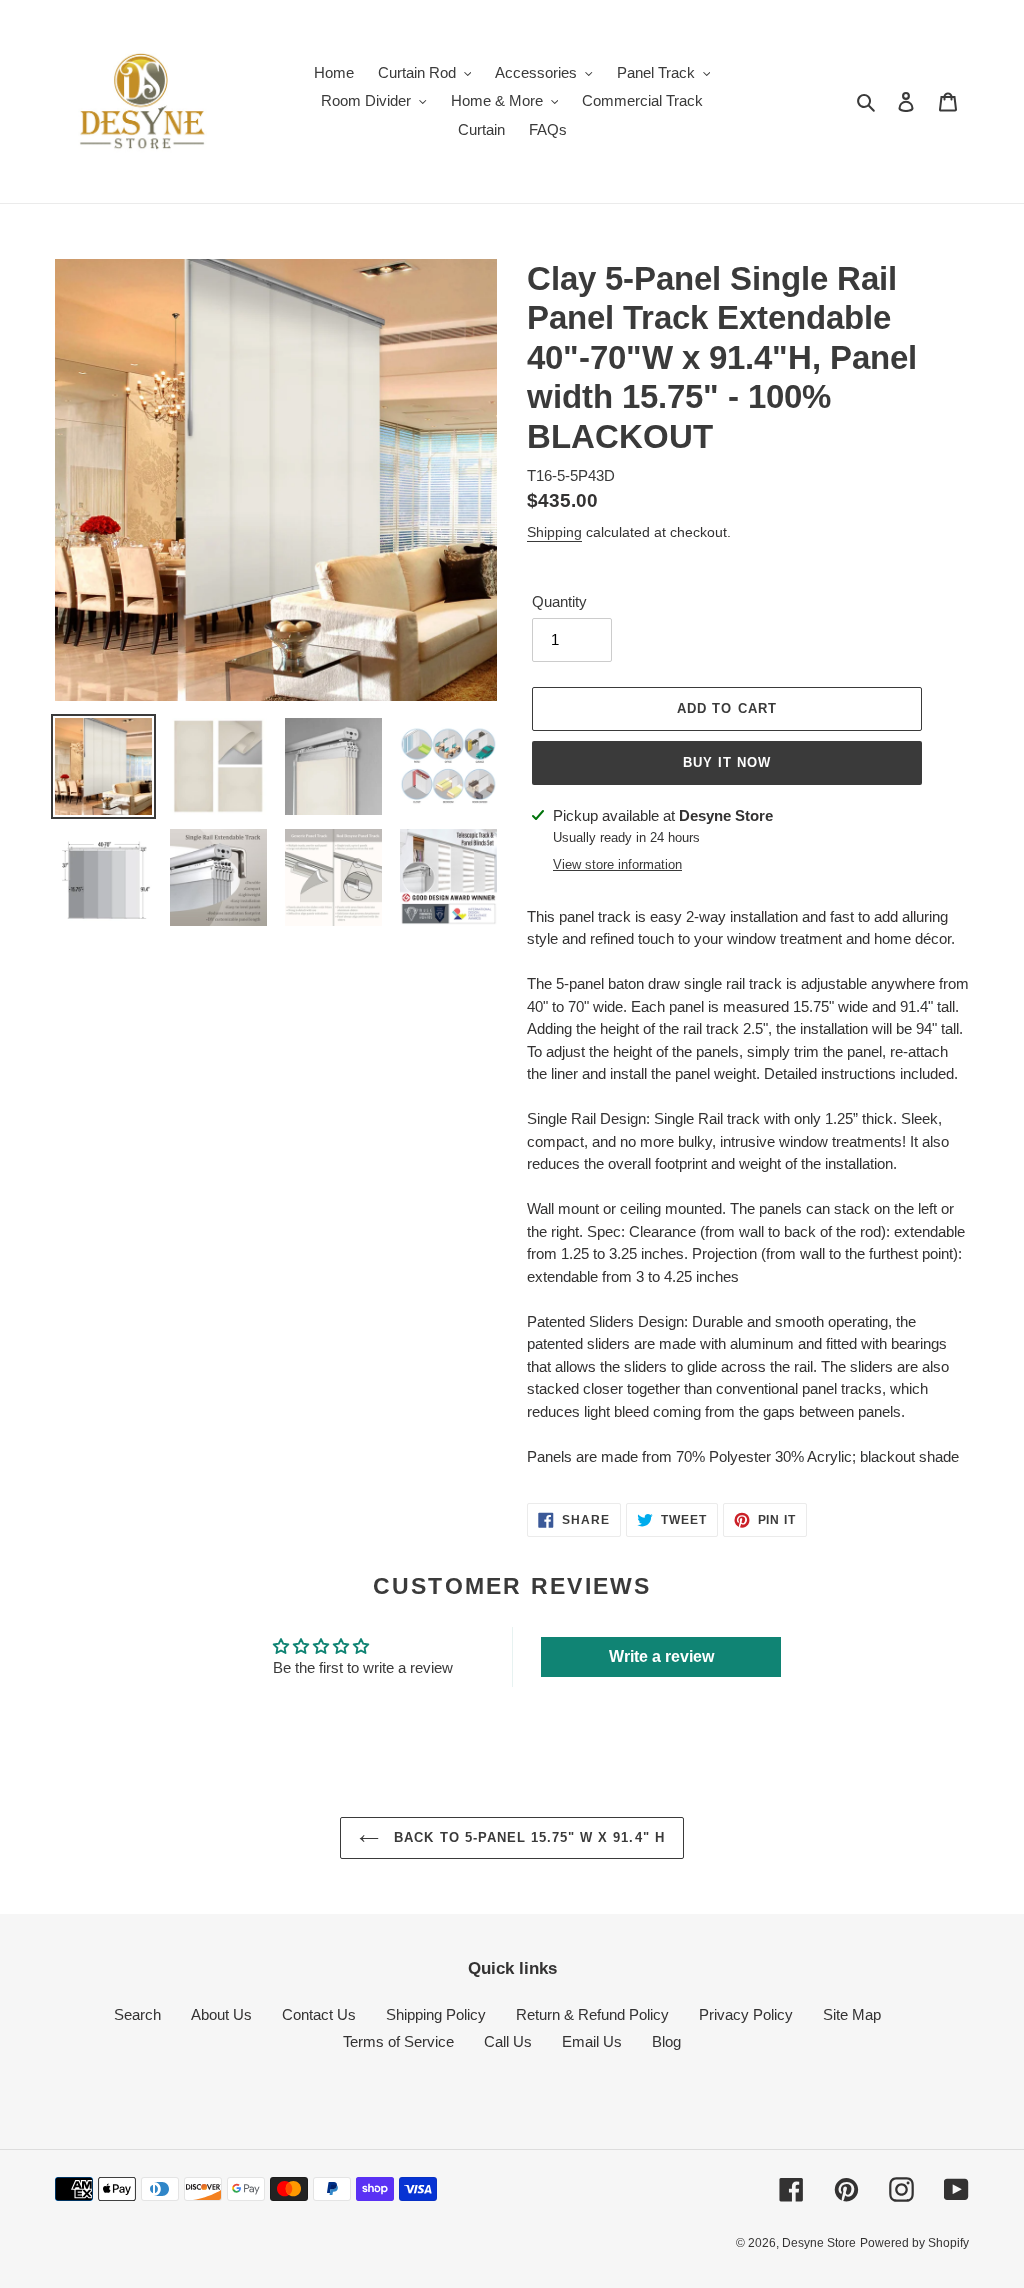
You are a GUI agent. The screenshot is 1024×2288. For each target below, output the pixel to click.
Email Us (592, 2041)
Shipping (554, 532)
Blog (666, 2041)
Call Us (508, 2041)
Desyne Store (819, 2243)
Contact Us (319, 2014)
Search (137, 2014)
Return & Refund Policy (592, 2014)
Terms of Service (398, 2041)
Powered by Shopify (914, 2243)
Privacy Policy (746, 2014)
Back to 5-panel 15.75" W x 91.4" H (526, 1837)
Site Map (852, 2014)
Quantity (559, 601)
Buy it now (727, 762)
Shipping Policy (436, 2014)
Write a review (661, 1656)
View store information (617, 864)
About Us (221, 2014)
